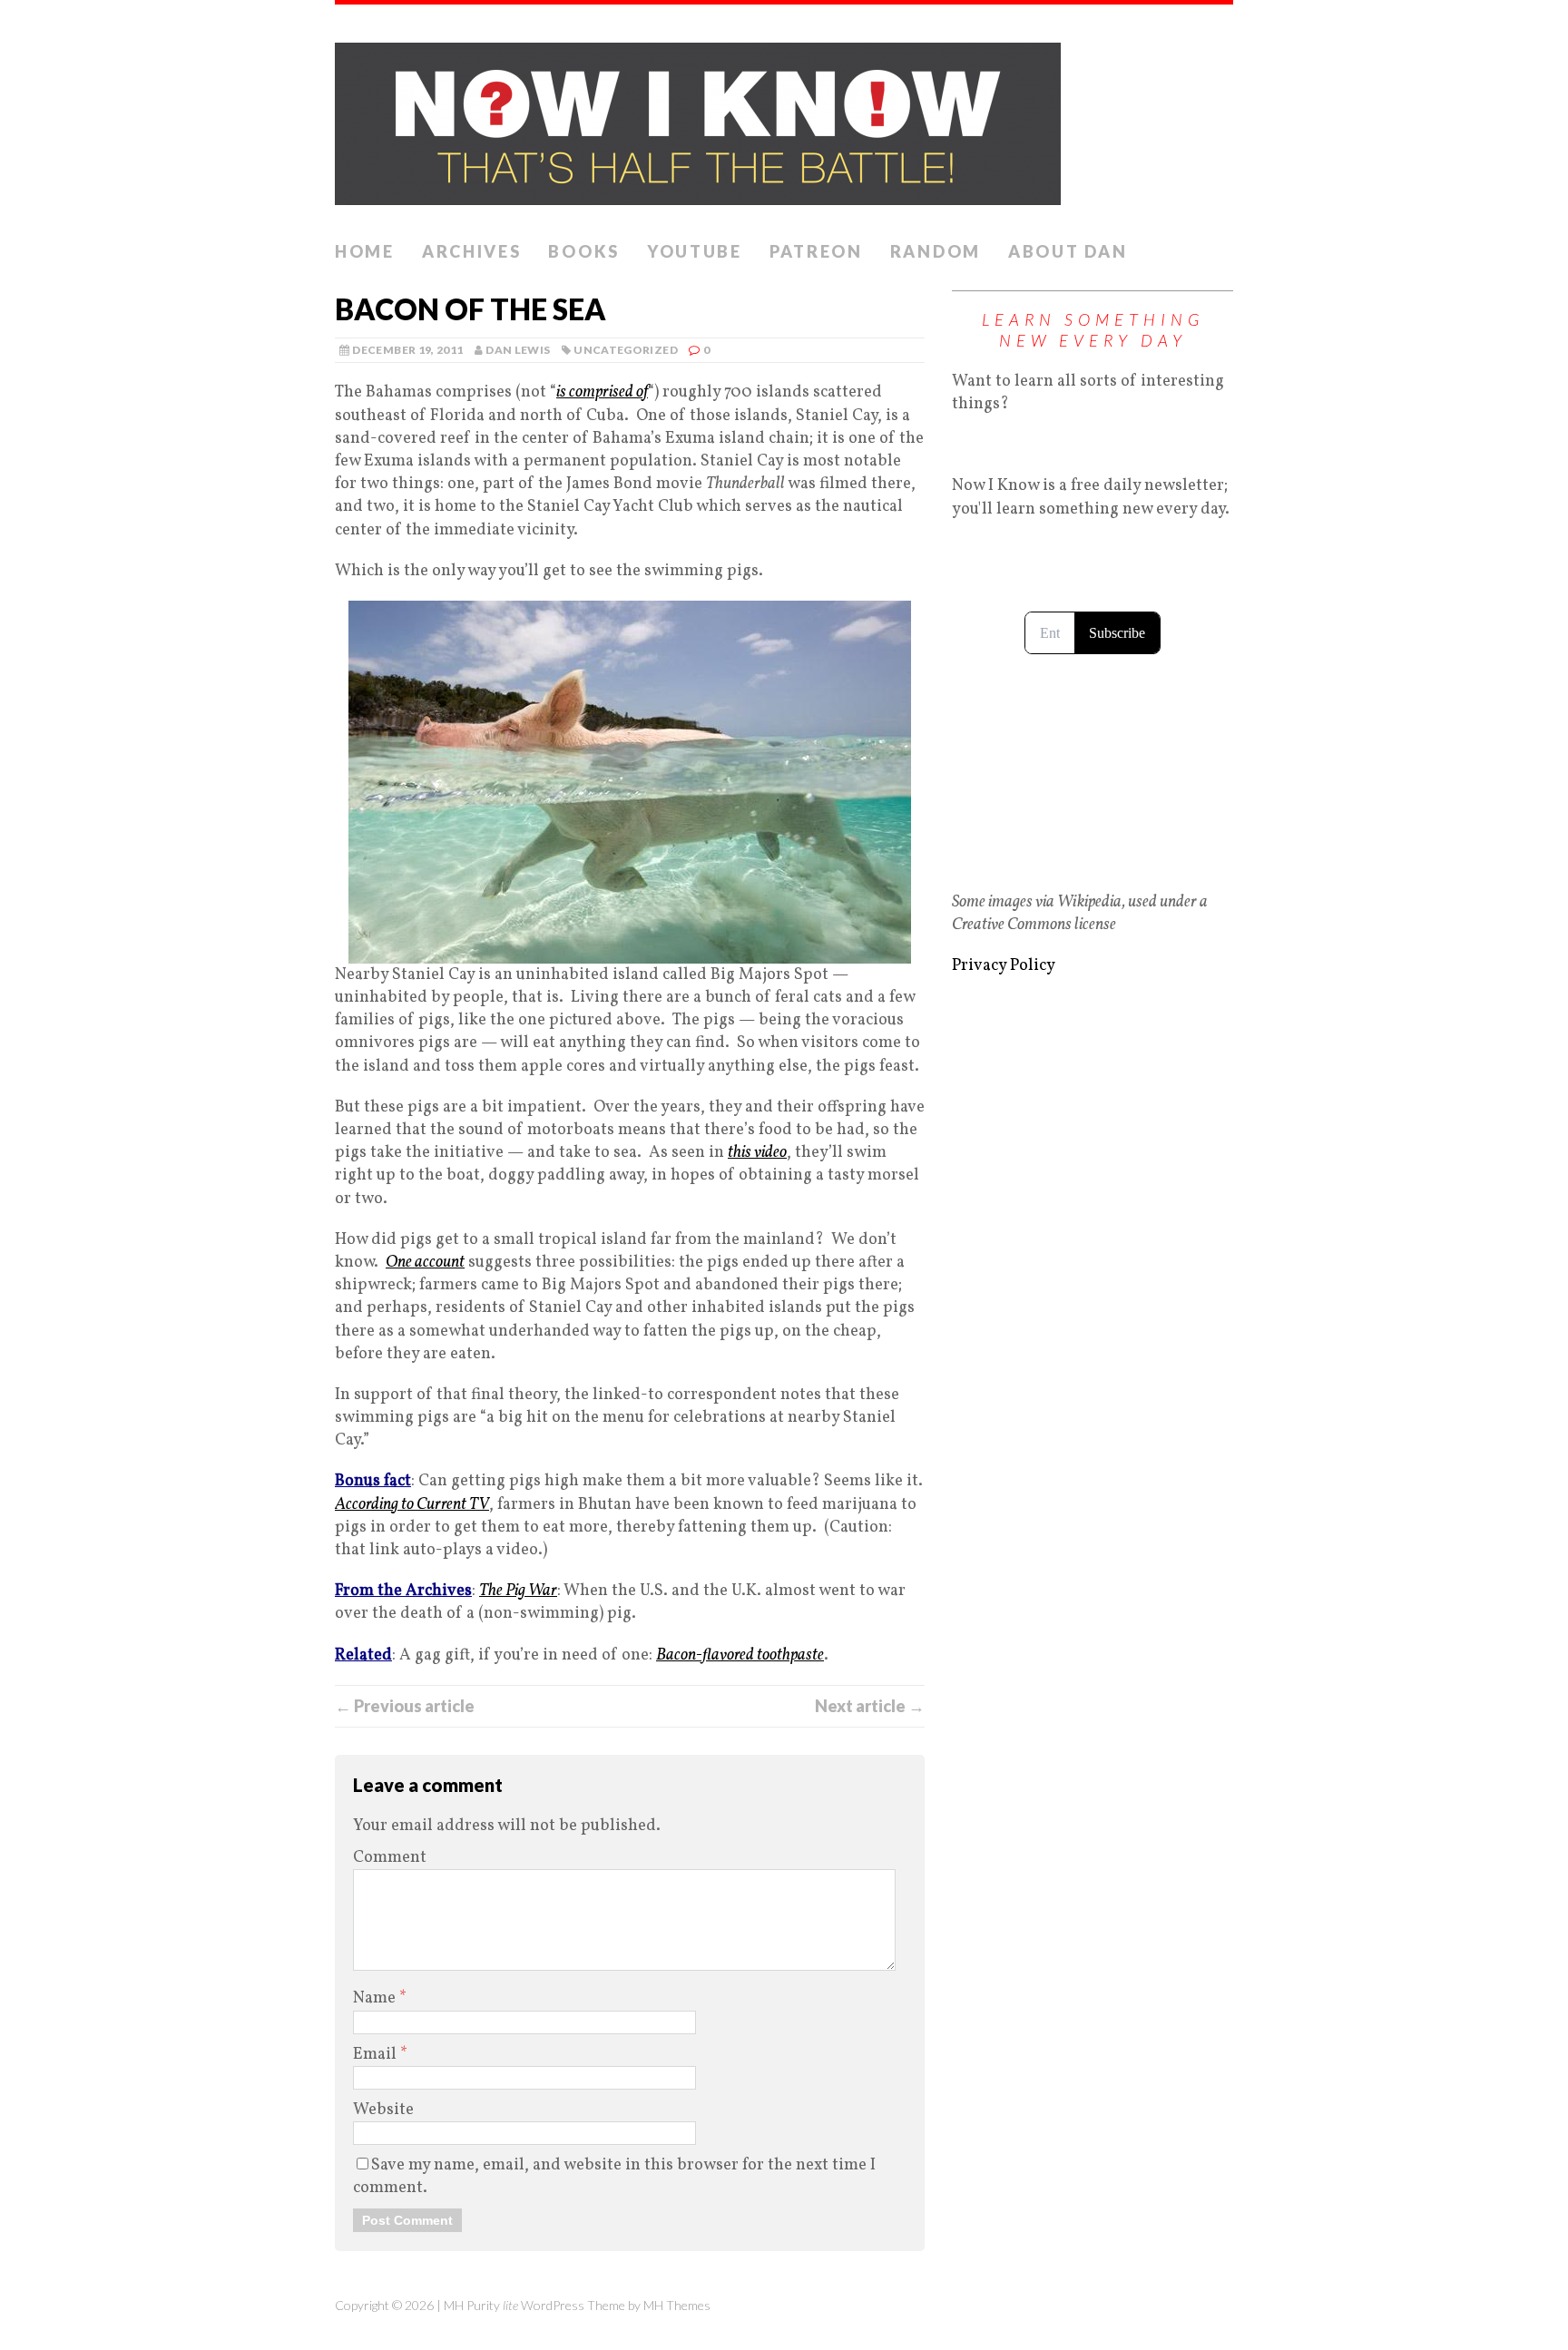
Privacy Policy (1004, 966)
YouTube (695, 251)
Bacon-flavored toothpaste (740, 1655)
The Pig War (518, 1591)
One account (425, 1263)
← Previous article (405, 1706)
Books (584, 251)
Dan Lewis (518, 350)
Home (365, 251)
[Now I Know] (784, 118)
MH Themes (677, 2305)
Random (936, 251)
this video (757, 1153)
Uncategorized (626, 350)
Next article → (870, 1706)
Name (376, 1998)
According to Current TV (412, 1505)
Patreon (816, 251)
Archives (472, 251)
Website (383, 2110)
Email (377, 2055)
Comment (390, 1858)
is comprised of (602, 392)
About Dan (1068, 251)
